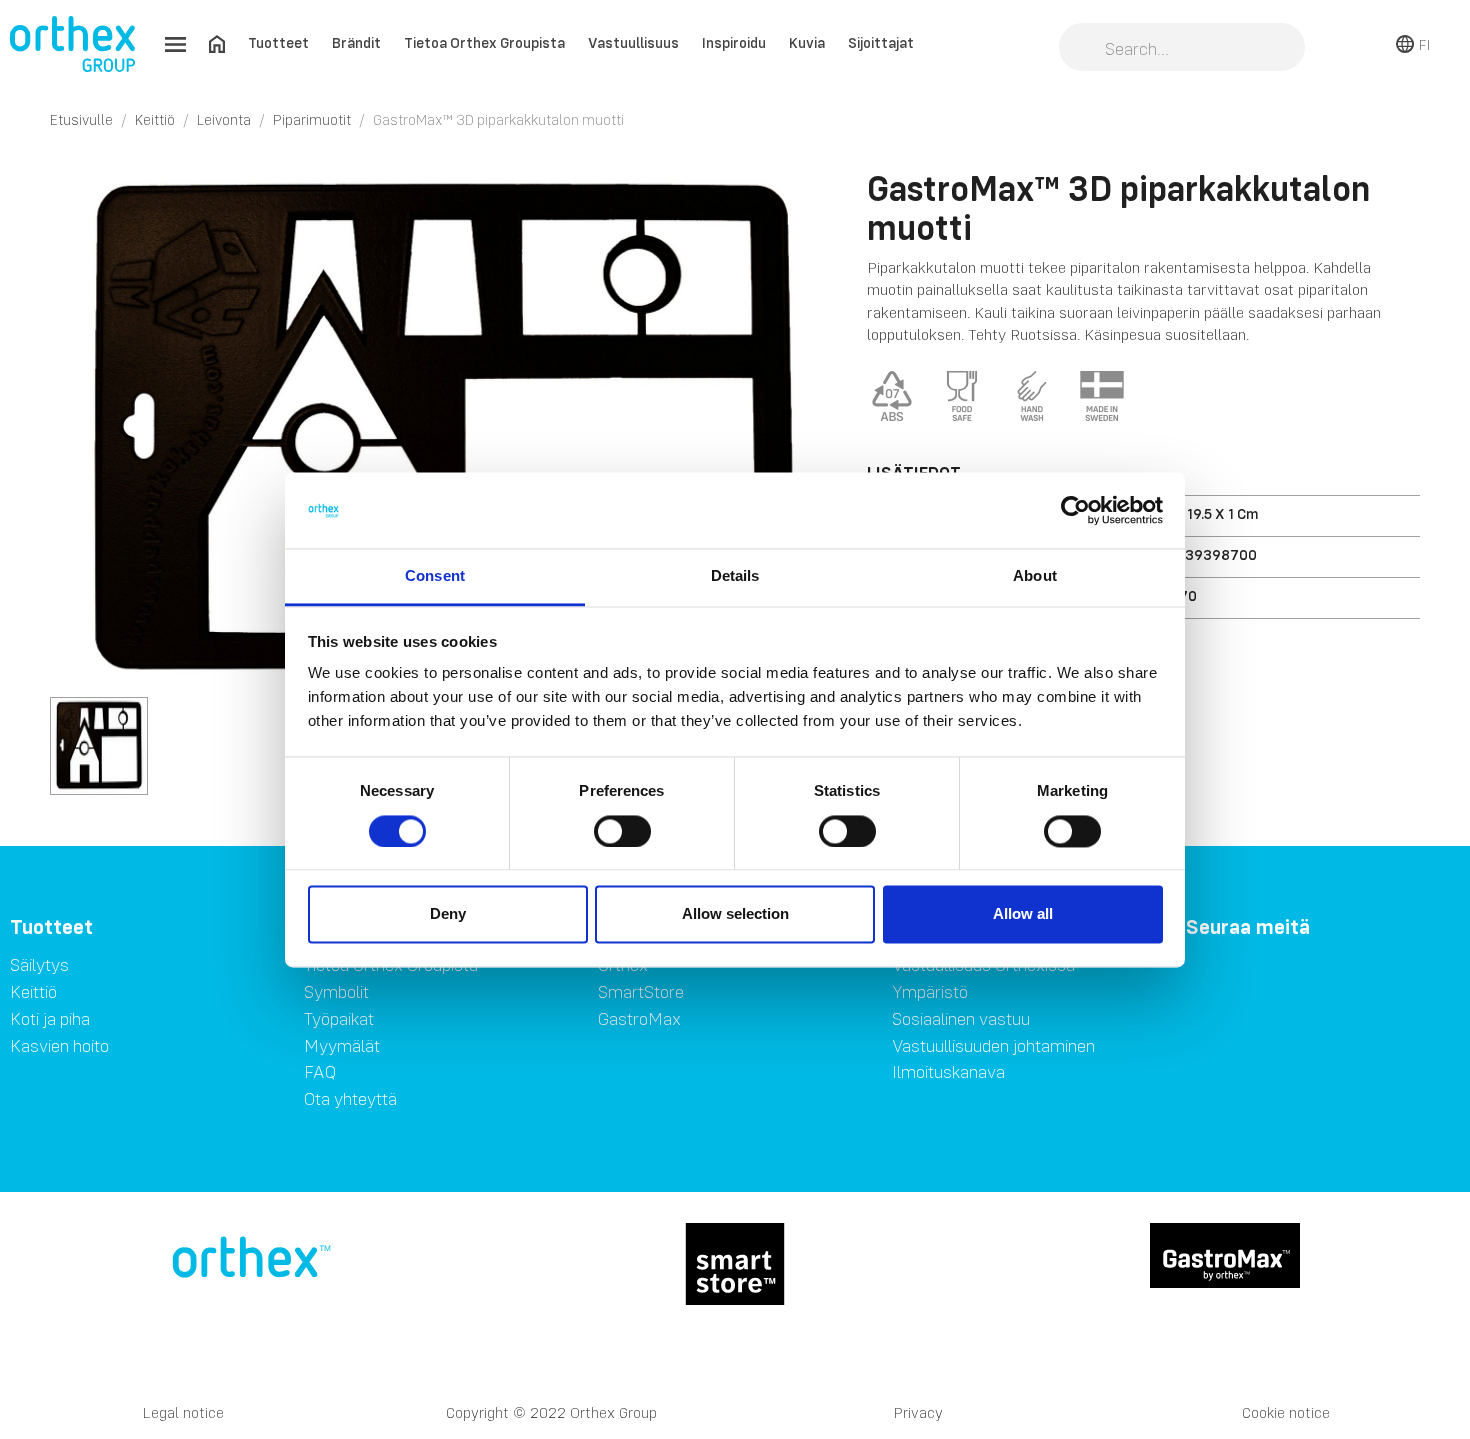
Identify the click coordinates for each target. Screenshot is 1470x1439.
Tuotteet (278, 42)
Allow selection (735, 914)
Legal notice (183, 1412)
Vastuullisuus (633, 42)
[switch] (622, 831)
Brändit (356, 42)
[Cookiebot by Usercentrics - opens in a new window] (1075, 510)
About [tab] (1035, 576)
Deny (448, 914)
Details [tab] (735, 576)
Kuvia (807, 42)
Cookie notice (1286, 1412)
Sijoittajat (881, 42)
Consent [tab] (435, 576)
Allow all (1023, 914)
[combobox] (1182, 49)
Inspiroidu (734, 42)
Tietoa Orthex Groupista (484, 42)
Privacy (918, 1412)
